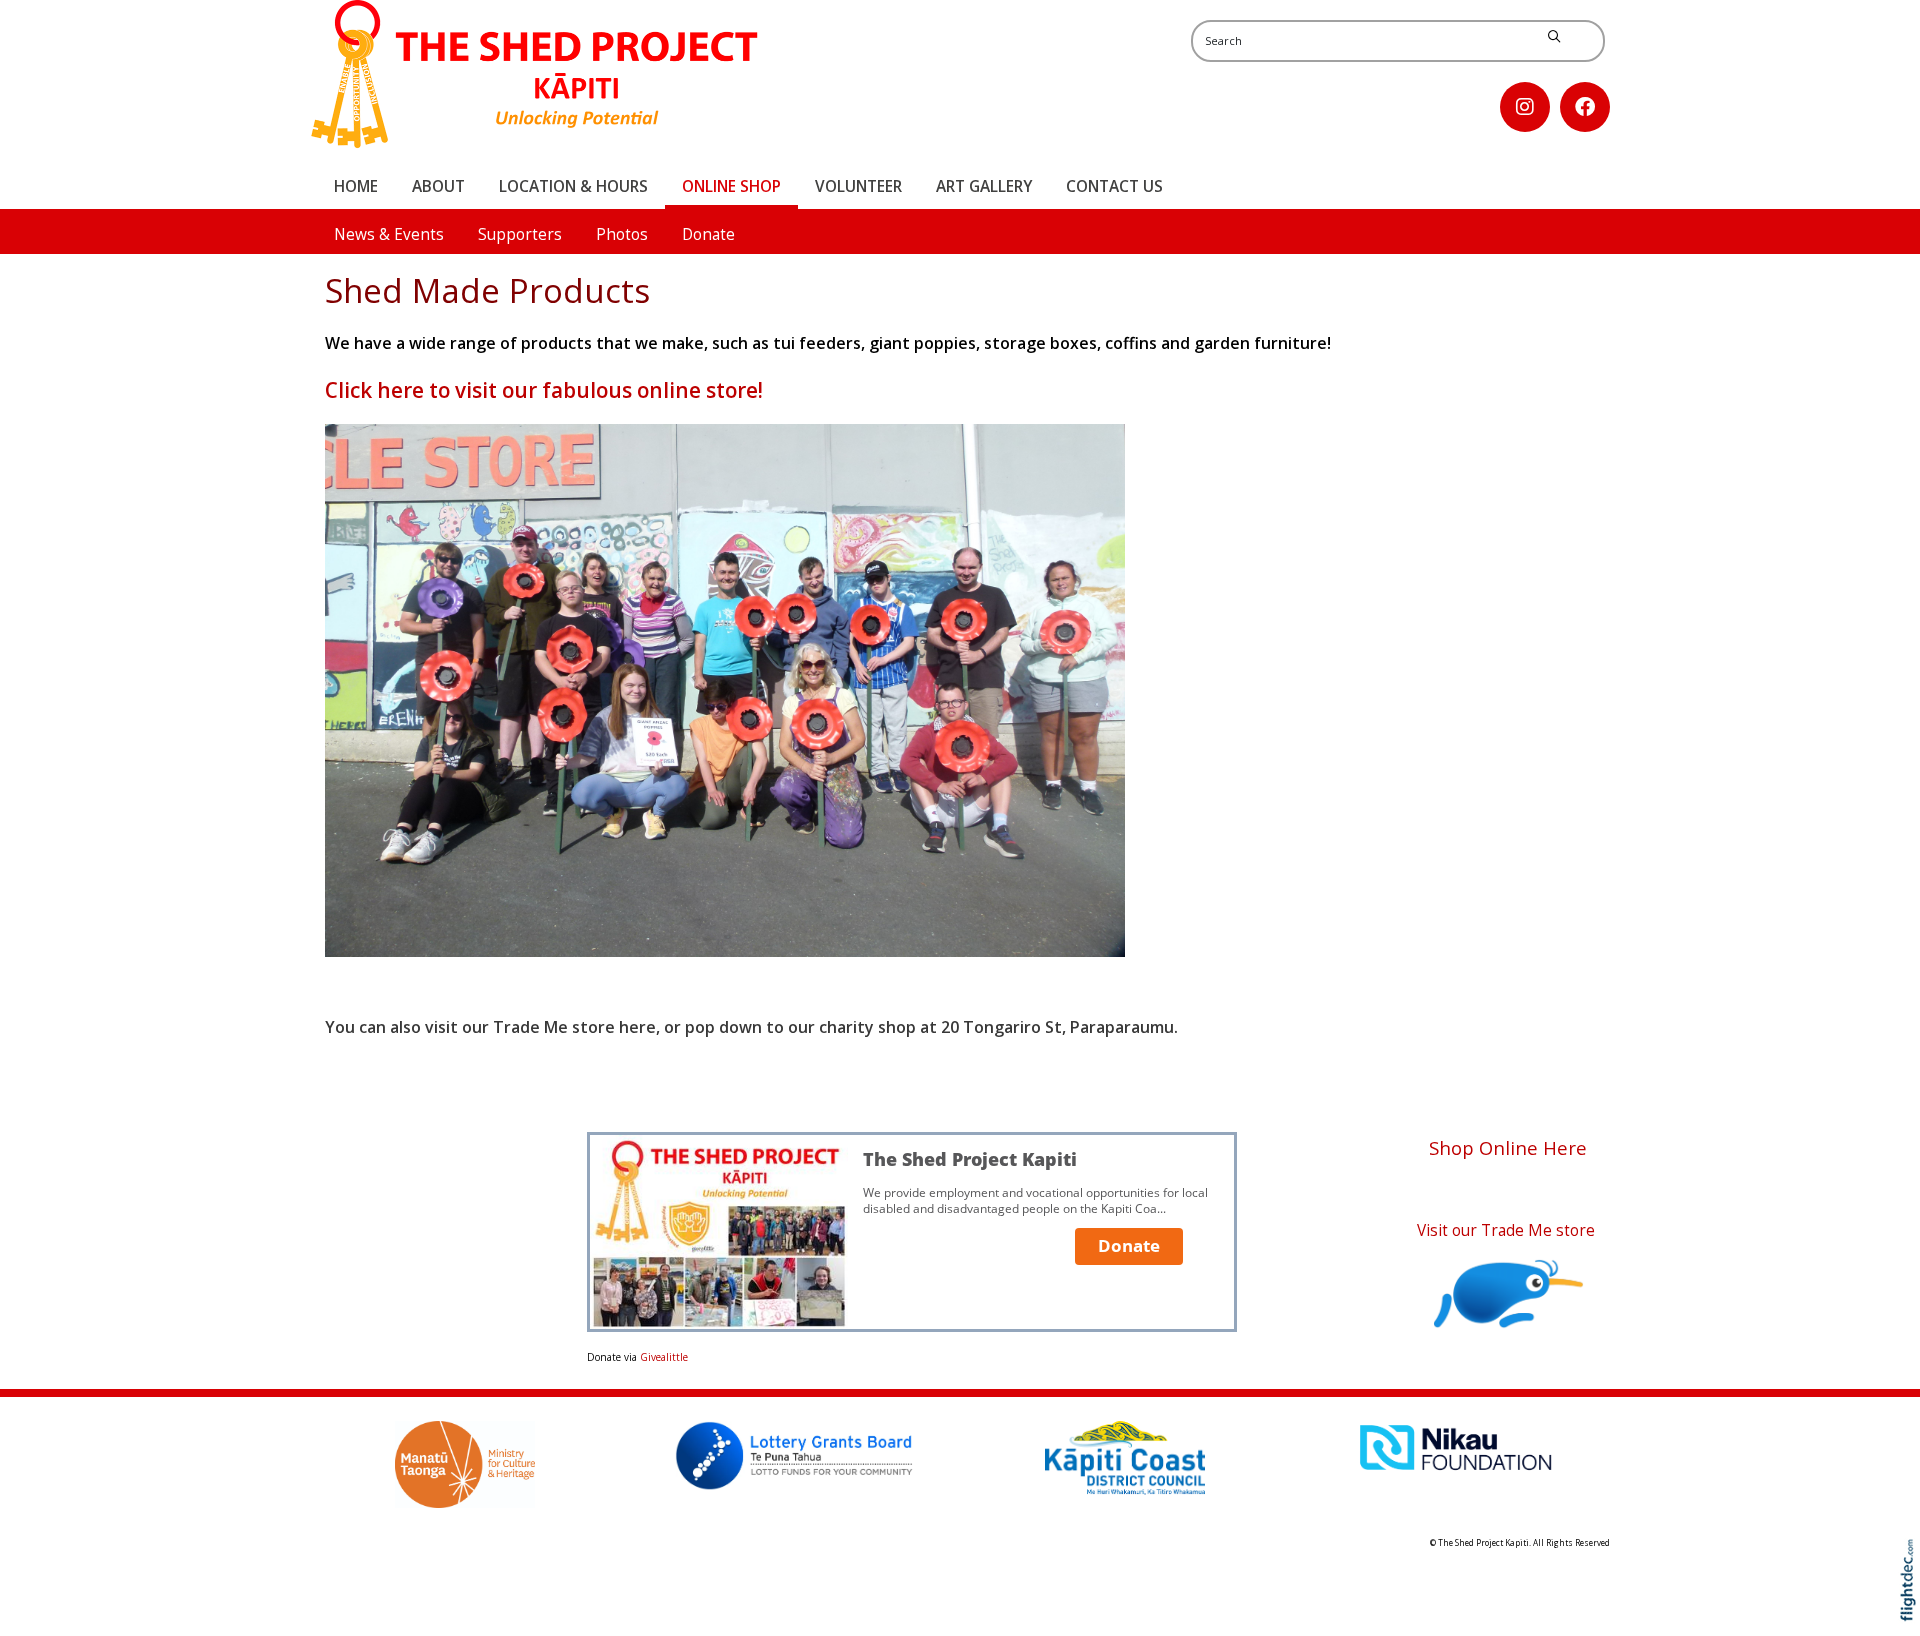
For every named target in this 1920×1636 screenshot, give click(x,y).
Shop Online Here (1508, 1147)
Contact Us (1114, 186)
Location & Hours (573, 186)
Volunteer (858, 186)
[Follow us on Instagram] (1525, 107)
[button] (1912, 1608)
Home (356, 186)
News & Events (389, 234)
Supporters (520, 234)
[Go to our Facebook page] (1585, 107)
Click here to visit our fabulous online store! (544, 390)
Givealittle (664, 1357)
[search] (1554, 37)
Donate (708, 234)
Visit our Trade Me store (1508, 1230)
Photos (622, 234)
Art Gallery (984, 186)
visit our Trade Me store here (540, 1027)
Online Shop (731, 186)
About (438, 186)
